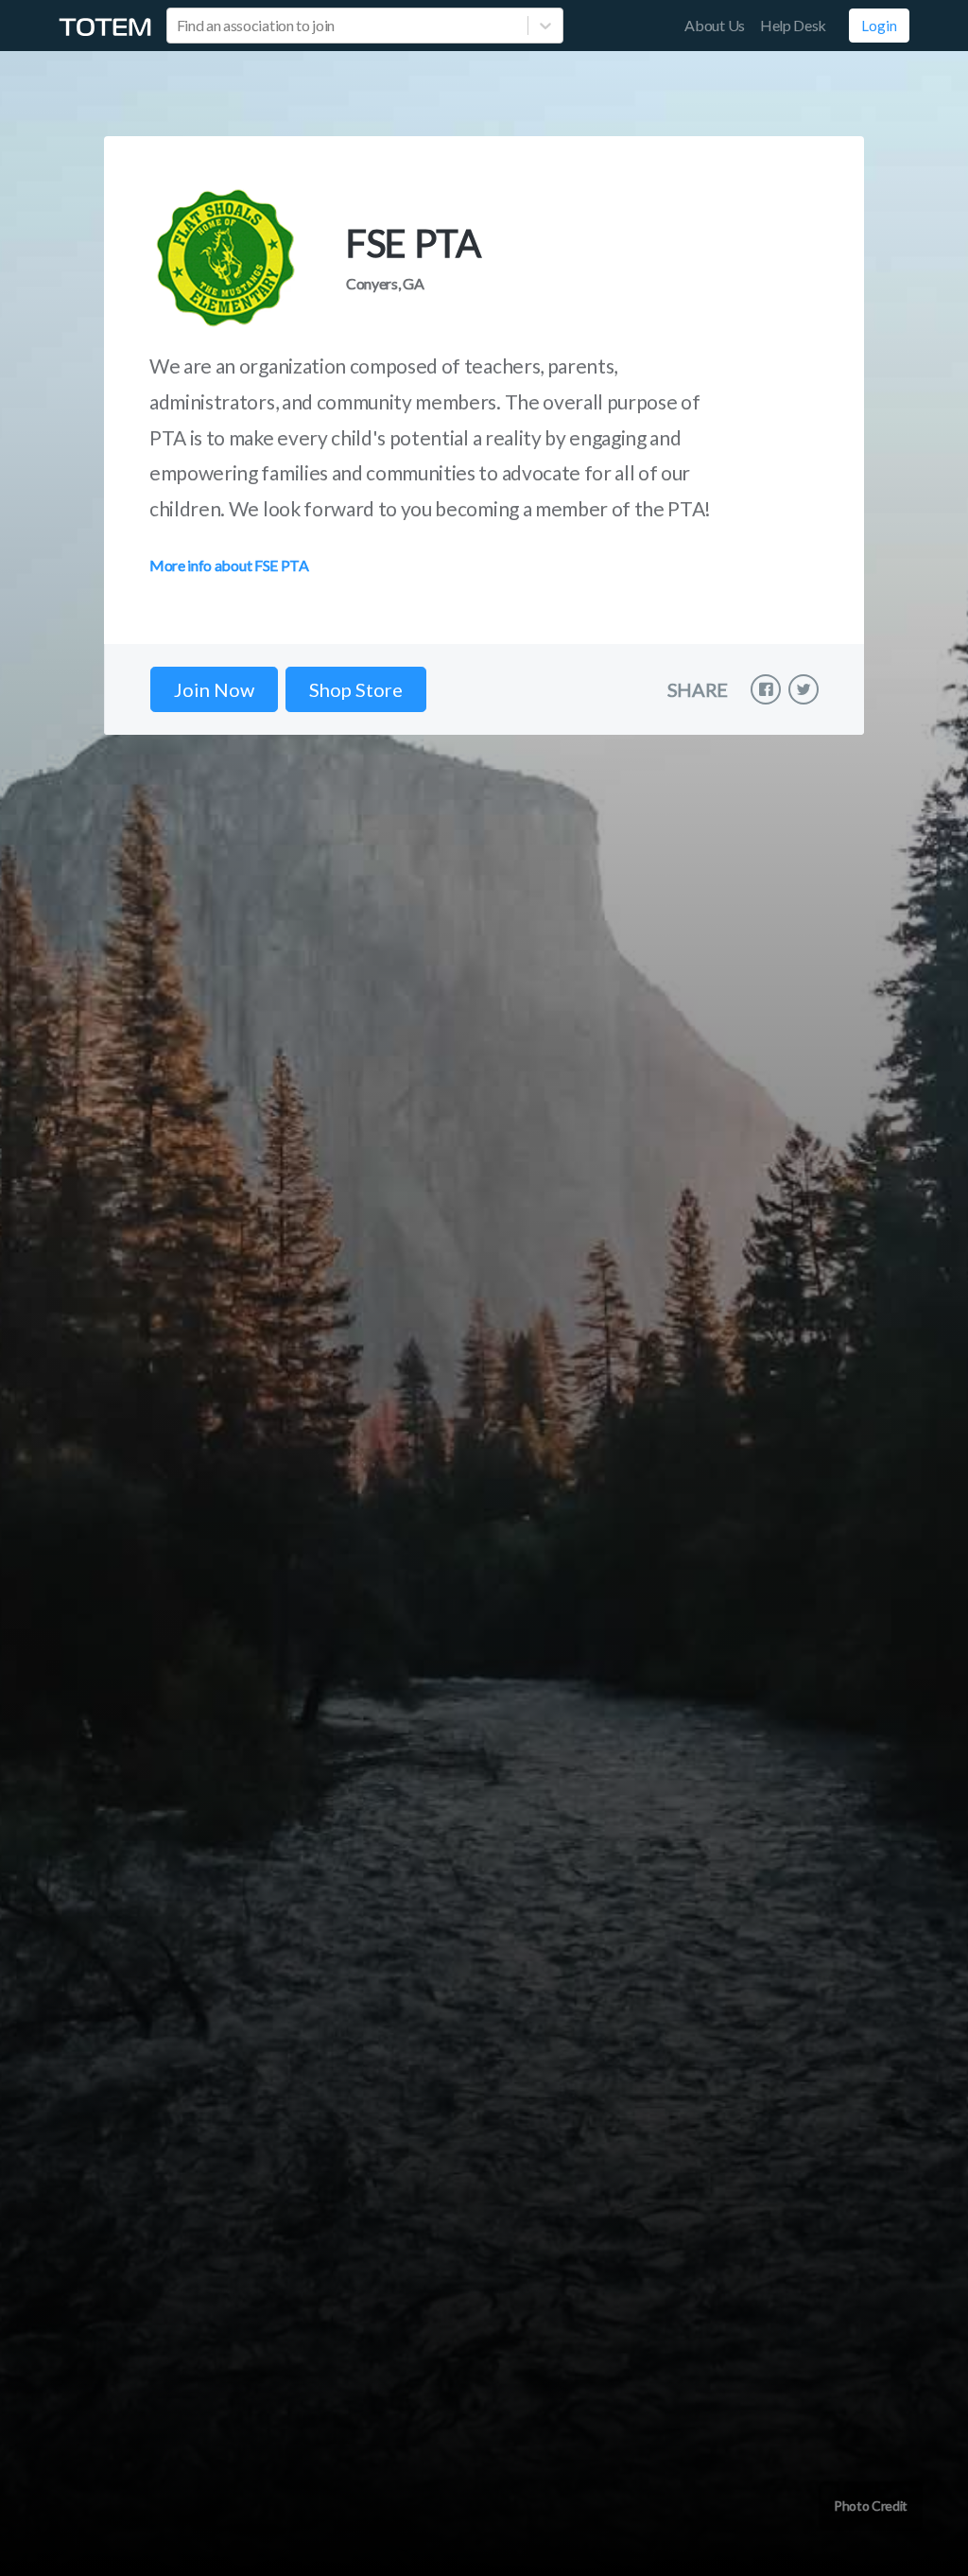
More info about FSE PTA (229, 565)
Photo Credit (871, 2506)
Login (879, 26)
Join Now (214, 689)
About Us (714, 25)
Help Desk (793, 25)
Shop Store (356, 689)
